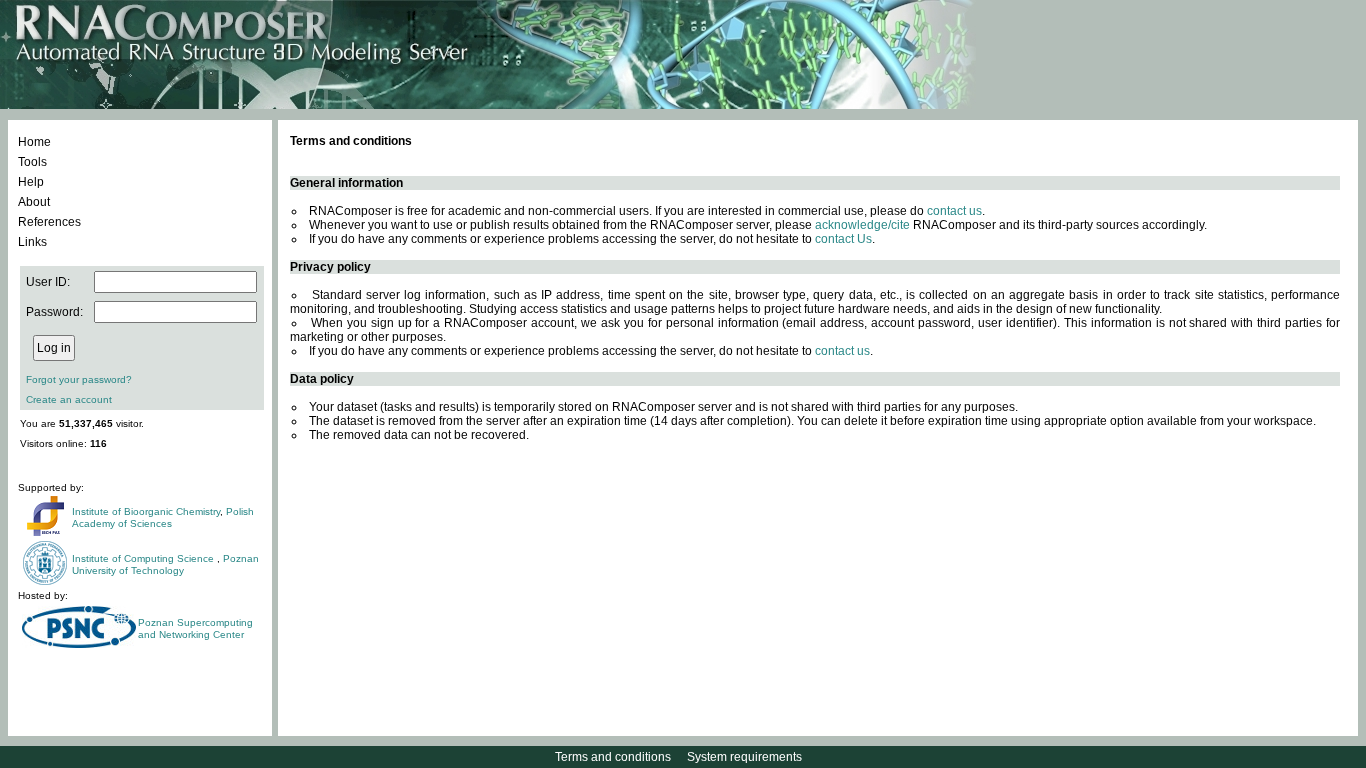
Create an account (69, 399)
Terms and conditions (613, 757)
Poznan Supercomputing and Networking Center (195, 628)
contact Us (843, 239)
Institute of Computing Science (144, 558)
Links (32, 242)
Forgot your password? (79, 379)
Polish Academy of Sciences (163, 517)
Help (31, 182)
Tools (32, 162)
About (34, 202)
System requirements (744, 757)
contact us (954, 211)
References (49, 222)
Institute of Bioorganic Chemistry (146, 511)
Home (34, 142)
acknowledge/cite (862, 225)
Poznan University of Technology (165, 564)
